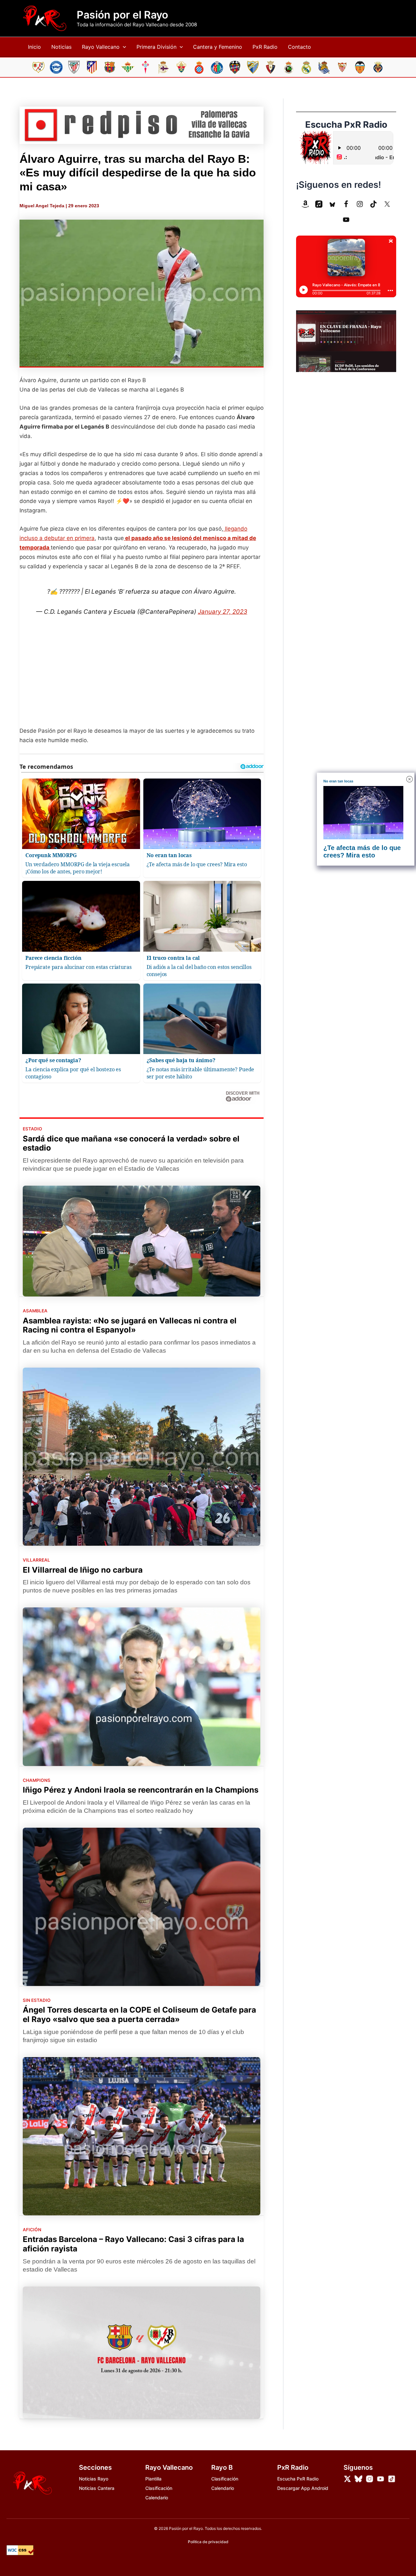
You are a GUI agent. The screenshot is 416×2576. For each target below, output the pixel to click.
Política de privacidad (208, 2542)
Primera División (156, 47)
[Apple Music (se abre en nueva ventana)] (319, 204)
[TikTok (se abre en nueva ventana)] (373, 204)
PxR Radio (265, 47)
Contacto (299, 47)
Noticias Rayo (94, 2479)
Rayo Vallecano (101, 47)
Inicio (34, 47)
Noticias (61, 47)
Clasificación (159, 2488)
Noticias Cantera (97, 2488)
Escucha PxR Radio (298, 2479)
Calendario (157, 2498)
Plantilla (153, 2479)
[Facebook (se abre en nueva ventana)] (346, 204)
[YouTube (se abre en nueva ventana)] (346, 220)
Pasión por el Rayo (122, 15)
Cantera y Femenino (218, 47)
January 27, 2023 (223, 612)
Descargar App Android (303, 2488)
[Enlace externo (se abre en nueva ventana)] (142, 125)
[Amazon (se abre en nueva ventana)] (305, 204)
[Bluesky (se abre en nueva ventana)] (332, 204)
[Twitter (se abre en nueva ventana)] (387, 204)
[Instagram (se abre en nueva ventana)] (360, 204)
